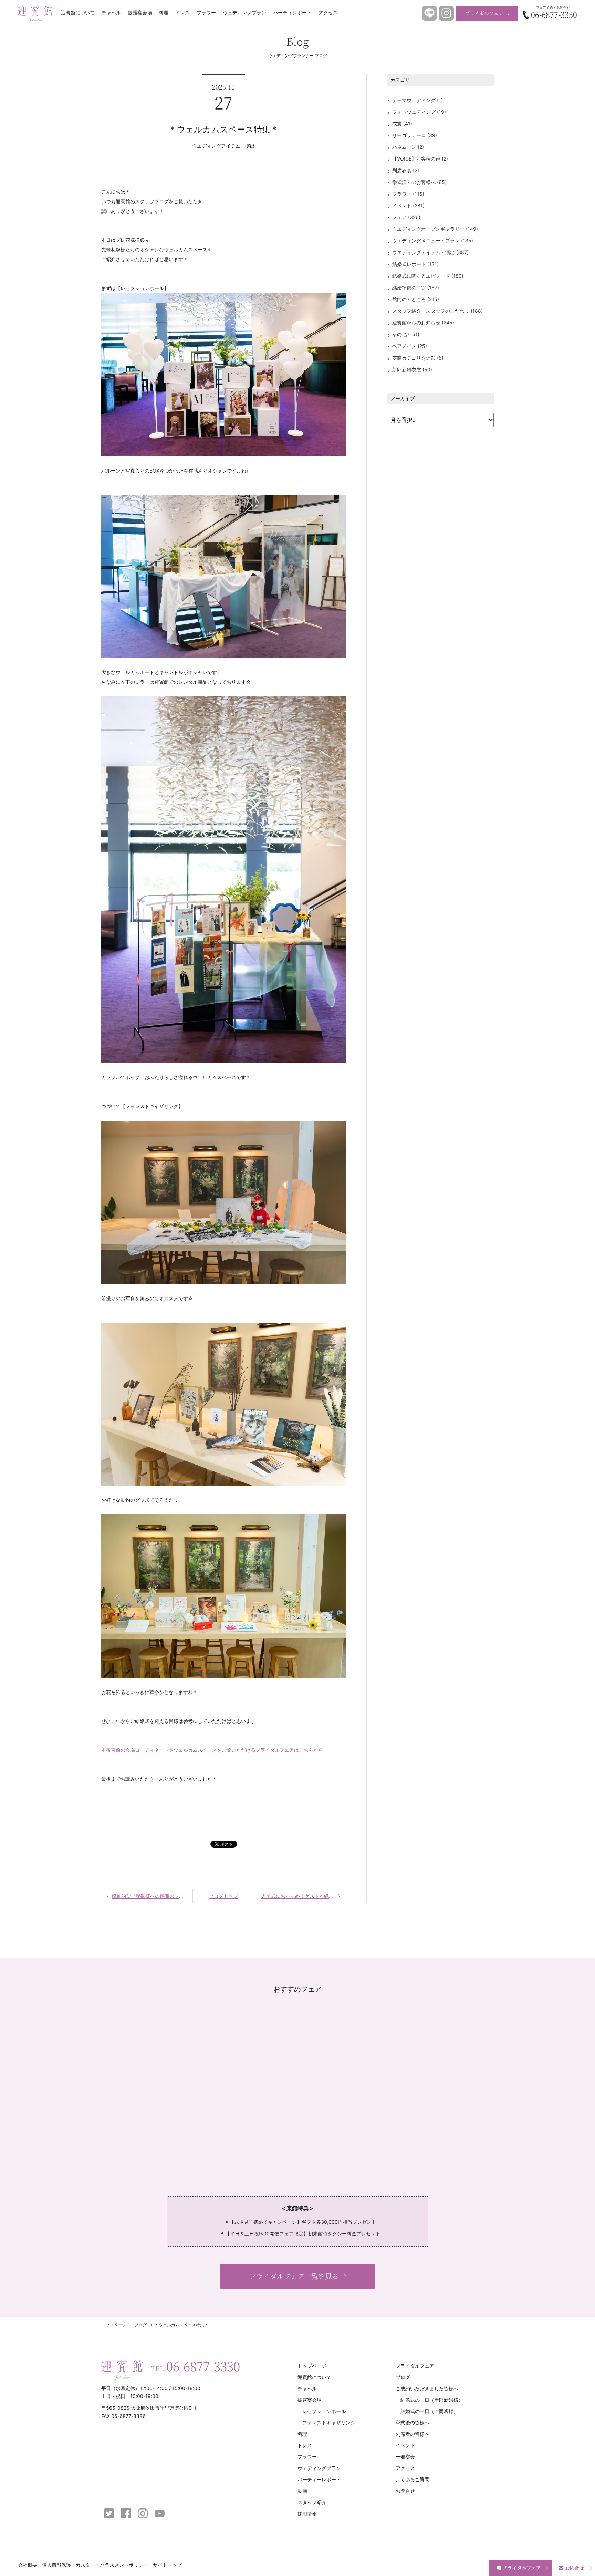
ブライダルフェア (484, 13)
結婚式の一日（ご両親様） (429, 2411)
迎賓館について (78, 13)
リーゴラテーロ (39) (415, 135)
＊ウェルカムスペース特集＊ (223, 129)
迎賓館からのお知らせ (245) (423, 323)
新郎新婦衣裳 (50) (412, 369)
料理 (164, 13)
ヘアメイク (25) (410, 346)
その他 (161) (406, 334)
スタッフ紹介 (312, 2502)
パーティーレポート (319, 2479)
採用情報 (307, 2513)
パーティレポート (292, 13)
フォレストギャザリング (329, 2423)
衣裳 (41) (402, 123)
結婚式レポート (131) (415, 264)
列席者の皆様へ (413, 2434)
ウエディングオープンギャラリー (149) (435, 229)
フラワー (206, 13)
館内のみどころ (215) (416, 299)
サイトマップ (167, 2565)
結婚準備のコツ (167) (416, 287)
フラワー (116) (408, 194)
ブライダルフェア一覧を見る (294, 2276)
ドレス (182, 13)
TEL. (195, 2366)
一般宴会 (405, 2457)
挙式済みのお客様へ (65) (419, 182)
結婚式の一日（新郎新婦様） (432, 2400)
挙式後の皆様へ (413, 2423)
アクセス (328, 13)
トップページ (114, 2325)
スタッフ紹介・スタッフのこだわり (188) (437, 311)
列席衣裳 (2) (406, 170)
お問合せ (405, 2491)
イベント (405, 2445)
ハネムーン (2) (408, 147)
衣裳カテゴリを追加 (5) (418, 358)
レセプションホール (324, 2411)
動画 (302, 2491)
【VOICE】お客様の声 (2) (420, 159)
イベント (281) (408, 205)
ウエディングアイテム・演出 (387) (430, 252)
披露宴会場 (140, 13)
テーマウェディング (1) (417, 100)
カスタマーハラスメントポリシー (112, 2565)
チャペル (111, 13)
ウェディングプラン (244, 13)
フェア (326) (406, 217)
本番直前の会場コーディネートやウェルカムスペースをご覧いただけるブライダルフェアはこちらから (212, 1750)
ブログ (140, 2325)
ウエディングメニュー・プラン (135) (433, 241)
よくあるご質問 (413, 2479)
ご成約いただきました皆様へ (427, 2388)
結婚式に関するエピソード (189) (428, 276)
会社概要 (28, 2565)
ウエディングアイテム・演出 (223, 146)
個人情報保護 (56, 2565)
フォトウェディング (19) (419, 112)
